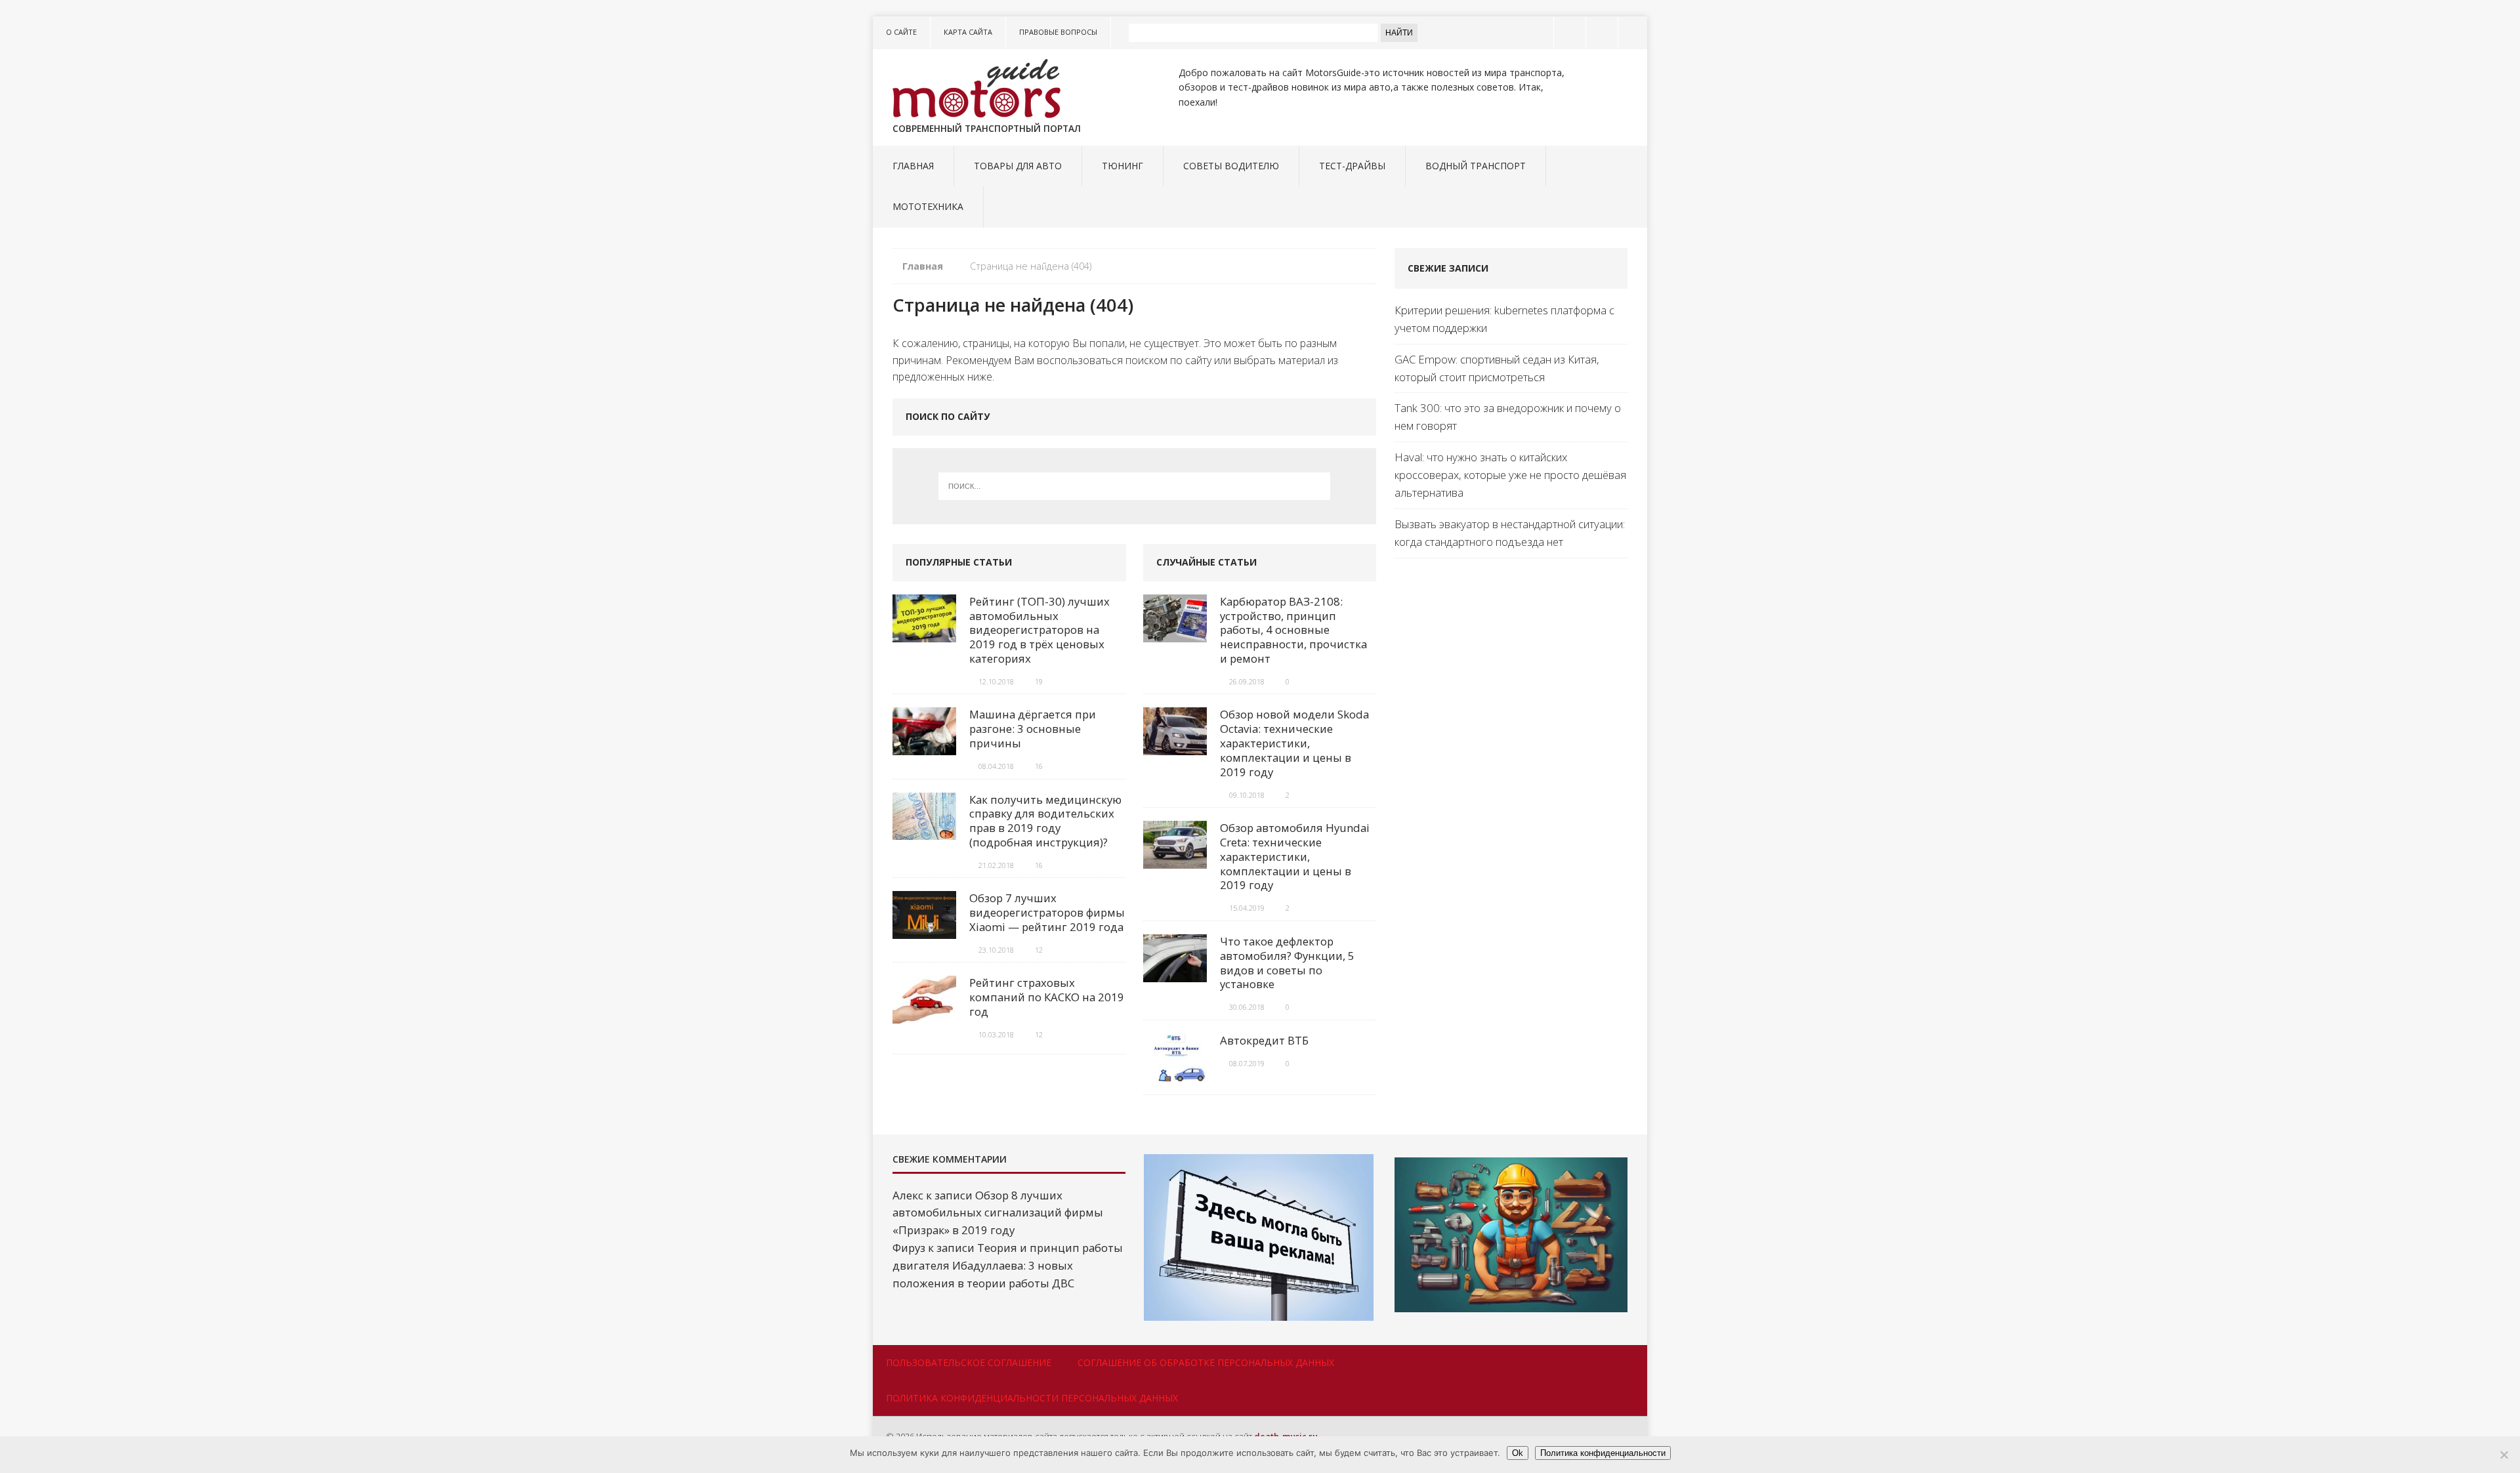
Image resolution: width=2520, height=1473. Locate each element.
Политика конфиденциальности (1603, 1453)
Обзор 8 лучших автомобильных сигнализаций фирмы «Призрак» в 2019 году (998, 1213)
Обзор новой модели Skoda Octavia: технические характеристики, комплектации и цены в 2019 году (1294, 743)
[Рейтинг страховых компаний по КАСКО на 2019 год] (924, 1015)
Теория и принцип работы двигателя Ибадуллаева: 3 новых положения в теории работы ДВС (1008, 1265)
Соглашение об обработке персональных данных (1206, 1362)
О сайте (901, 32)
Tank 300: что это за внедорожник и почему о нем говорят (1508, 417)
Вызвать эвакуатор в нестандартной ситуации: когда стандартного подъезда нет (1510, 533)
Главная (913, 166)
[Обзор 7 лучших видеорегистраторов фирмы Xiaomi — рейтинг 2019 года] (924, 930)
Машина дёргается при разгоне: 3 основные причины (1033, 729)
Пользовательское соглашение (969, 1362)
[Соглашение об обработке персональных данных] (1601, 32)
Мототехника (928, 206)
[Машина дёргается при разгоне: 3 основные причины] (924, 746)
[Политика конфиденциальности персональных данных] (1633, 32)
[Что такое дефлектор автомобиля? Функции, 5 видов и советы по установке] (1175, 973)
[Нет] (2504, 1455)
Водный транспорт (1476, 166)
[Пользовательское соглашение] (1568, 32)
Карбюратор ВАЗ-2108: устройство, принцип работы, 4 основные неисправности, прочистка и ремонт (1293, 630)
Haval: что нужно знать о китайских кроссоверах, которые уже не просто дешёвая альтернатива (1510, 475)
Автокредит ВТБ (1264, 1040)
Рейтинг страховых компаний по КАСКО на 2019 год (1047, 997)
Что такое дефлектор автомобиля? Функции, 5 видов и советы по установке (1287, 963)
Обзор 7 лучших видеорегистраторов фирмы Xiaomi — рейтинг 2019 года (1047, 912)
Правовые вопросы (1058, 32)
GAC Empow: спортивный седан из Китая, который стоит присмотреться (1497, 368)
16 (1039, 766)
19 (1039, 681)
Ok (1518, 1453)
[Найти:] (1135, 486)
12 (1039, 950)
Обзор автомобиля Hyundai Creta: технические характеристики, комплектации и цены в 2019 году (1295, 856)
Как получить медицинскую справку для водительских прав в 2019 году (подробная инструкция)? (1045, 821)
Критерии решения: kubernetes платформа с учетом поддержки (1504, 319)
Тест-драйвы (1352, 166)
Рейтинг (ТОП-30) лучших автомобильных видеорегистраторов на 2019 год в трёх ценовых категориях (1039, 630)
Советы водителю (1231, 166)
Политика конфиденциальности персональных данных (1032, 1398)
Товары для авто (1018, 166)
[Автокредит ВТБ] (1175, 1072)
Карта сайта (968, 32)
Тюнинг (1123, 166)
